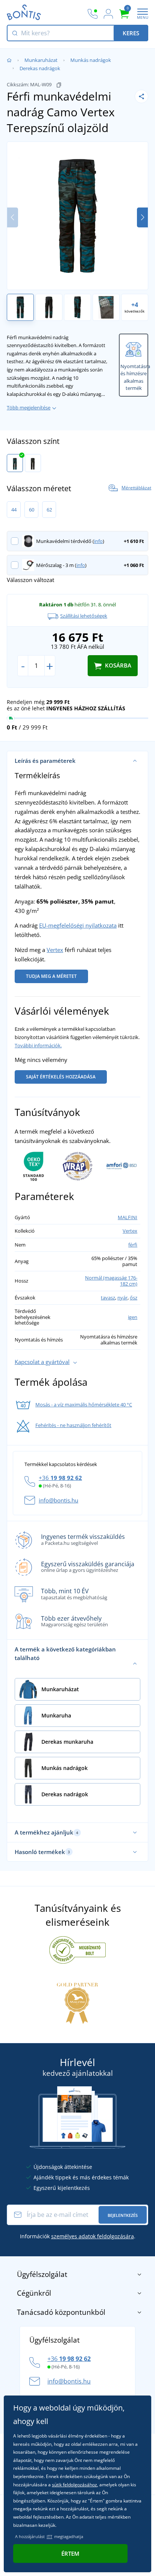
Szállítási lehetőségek (84, 616)
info (98, 541)
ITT (49, 2536)
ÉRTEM (70, 2553)
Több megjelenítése (29, 408)
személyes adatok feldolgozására (93, 2236)
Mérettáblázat (136, 488)
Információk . (78, 2236)
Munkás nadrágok (91, 60)
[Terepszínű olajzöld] (15, 463)
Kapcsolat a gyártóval (42, 1362)
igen (133, 1317)
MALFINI (128, 1217)
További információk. (38, 1045)
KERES (131, 33)
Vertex (55, 950)
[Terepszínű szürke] (33, 463)
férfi (133, 1245)
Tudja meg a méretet (51, 976)
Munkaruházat (41, 60)
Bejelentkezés (123, 2215)
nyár (122, 1298)
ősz (134, 1298)
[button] (142, 217)
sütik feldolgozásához (74, 2485)
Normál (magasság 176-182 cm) (111, 1281)
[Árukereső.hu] (77, 1949)
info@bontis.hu (59, 1500)
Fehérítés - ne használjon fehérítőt (73, 1425)
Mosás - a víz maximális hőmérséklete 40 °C (84, 1405)
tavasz (108, 1298)
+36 (60, 1478)
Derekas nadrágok (40, 68)
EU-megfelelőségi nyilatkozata (78, 925)
